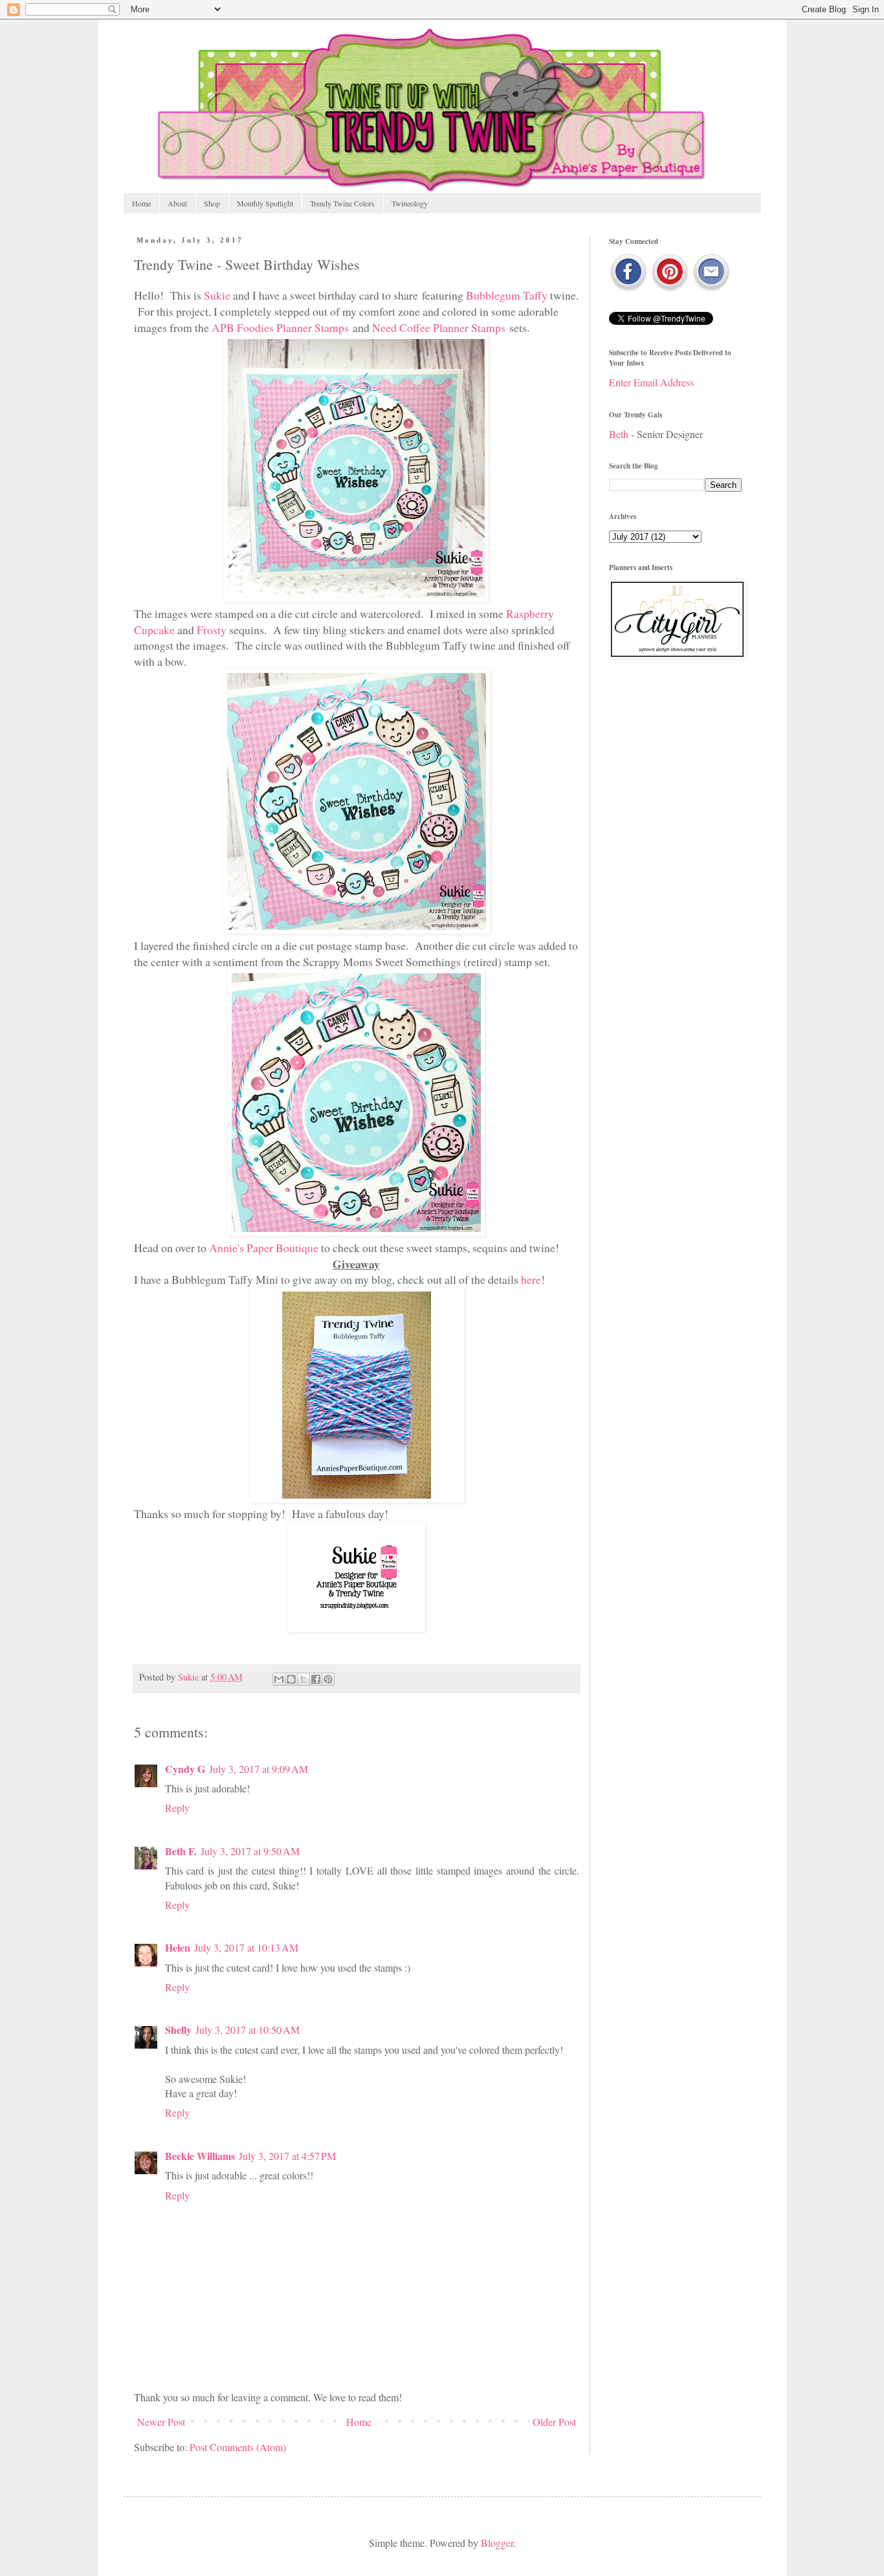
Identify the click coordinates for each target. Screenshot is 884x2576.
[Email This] (279, 1679)
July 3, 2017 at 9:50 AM (250, 1851)
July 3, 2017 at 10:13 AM (246, 1947)
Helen (178, 1947)
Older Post (554, 2422)
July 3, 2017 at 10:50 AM (248, 2030)
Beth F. (181, 1851)
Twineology (410, 203)
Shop (212, 203)
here (531, 1279)
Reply (177, 1808)
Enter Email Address (651, 382)
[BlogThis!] (291, 1679)
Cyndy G (185, 1769)
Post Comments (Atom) (238, 2447)
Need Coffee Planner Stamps (439, 327)
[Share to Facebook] (316, 1679)
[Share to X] (304, 1679)
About (177, 203)
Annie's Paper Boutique (264, 1248)
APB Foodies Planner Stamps (280, 327)
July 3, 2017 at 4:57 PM (287, 2156)
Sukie (217, 295)
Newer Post (161, 2422)
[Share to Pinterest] (328, 1679)
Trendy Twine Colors (342, 203)
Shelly (178, 2030)
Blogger (497, 2543)
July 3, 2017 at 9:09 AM (259, 1769)
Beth (619, 434)
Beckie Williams (200, 2156)
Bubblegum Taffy (507, 295)
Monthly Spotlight (265, 203)
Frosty (212, 630)
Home (141, 203)
